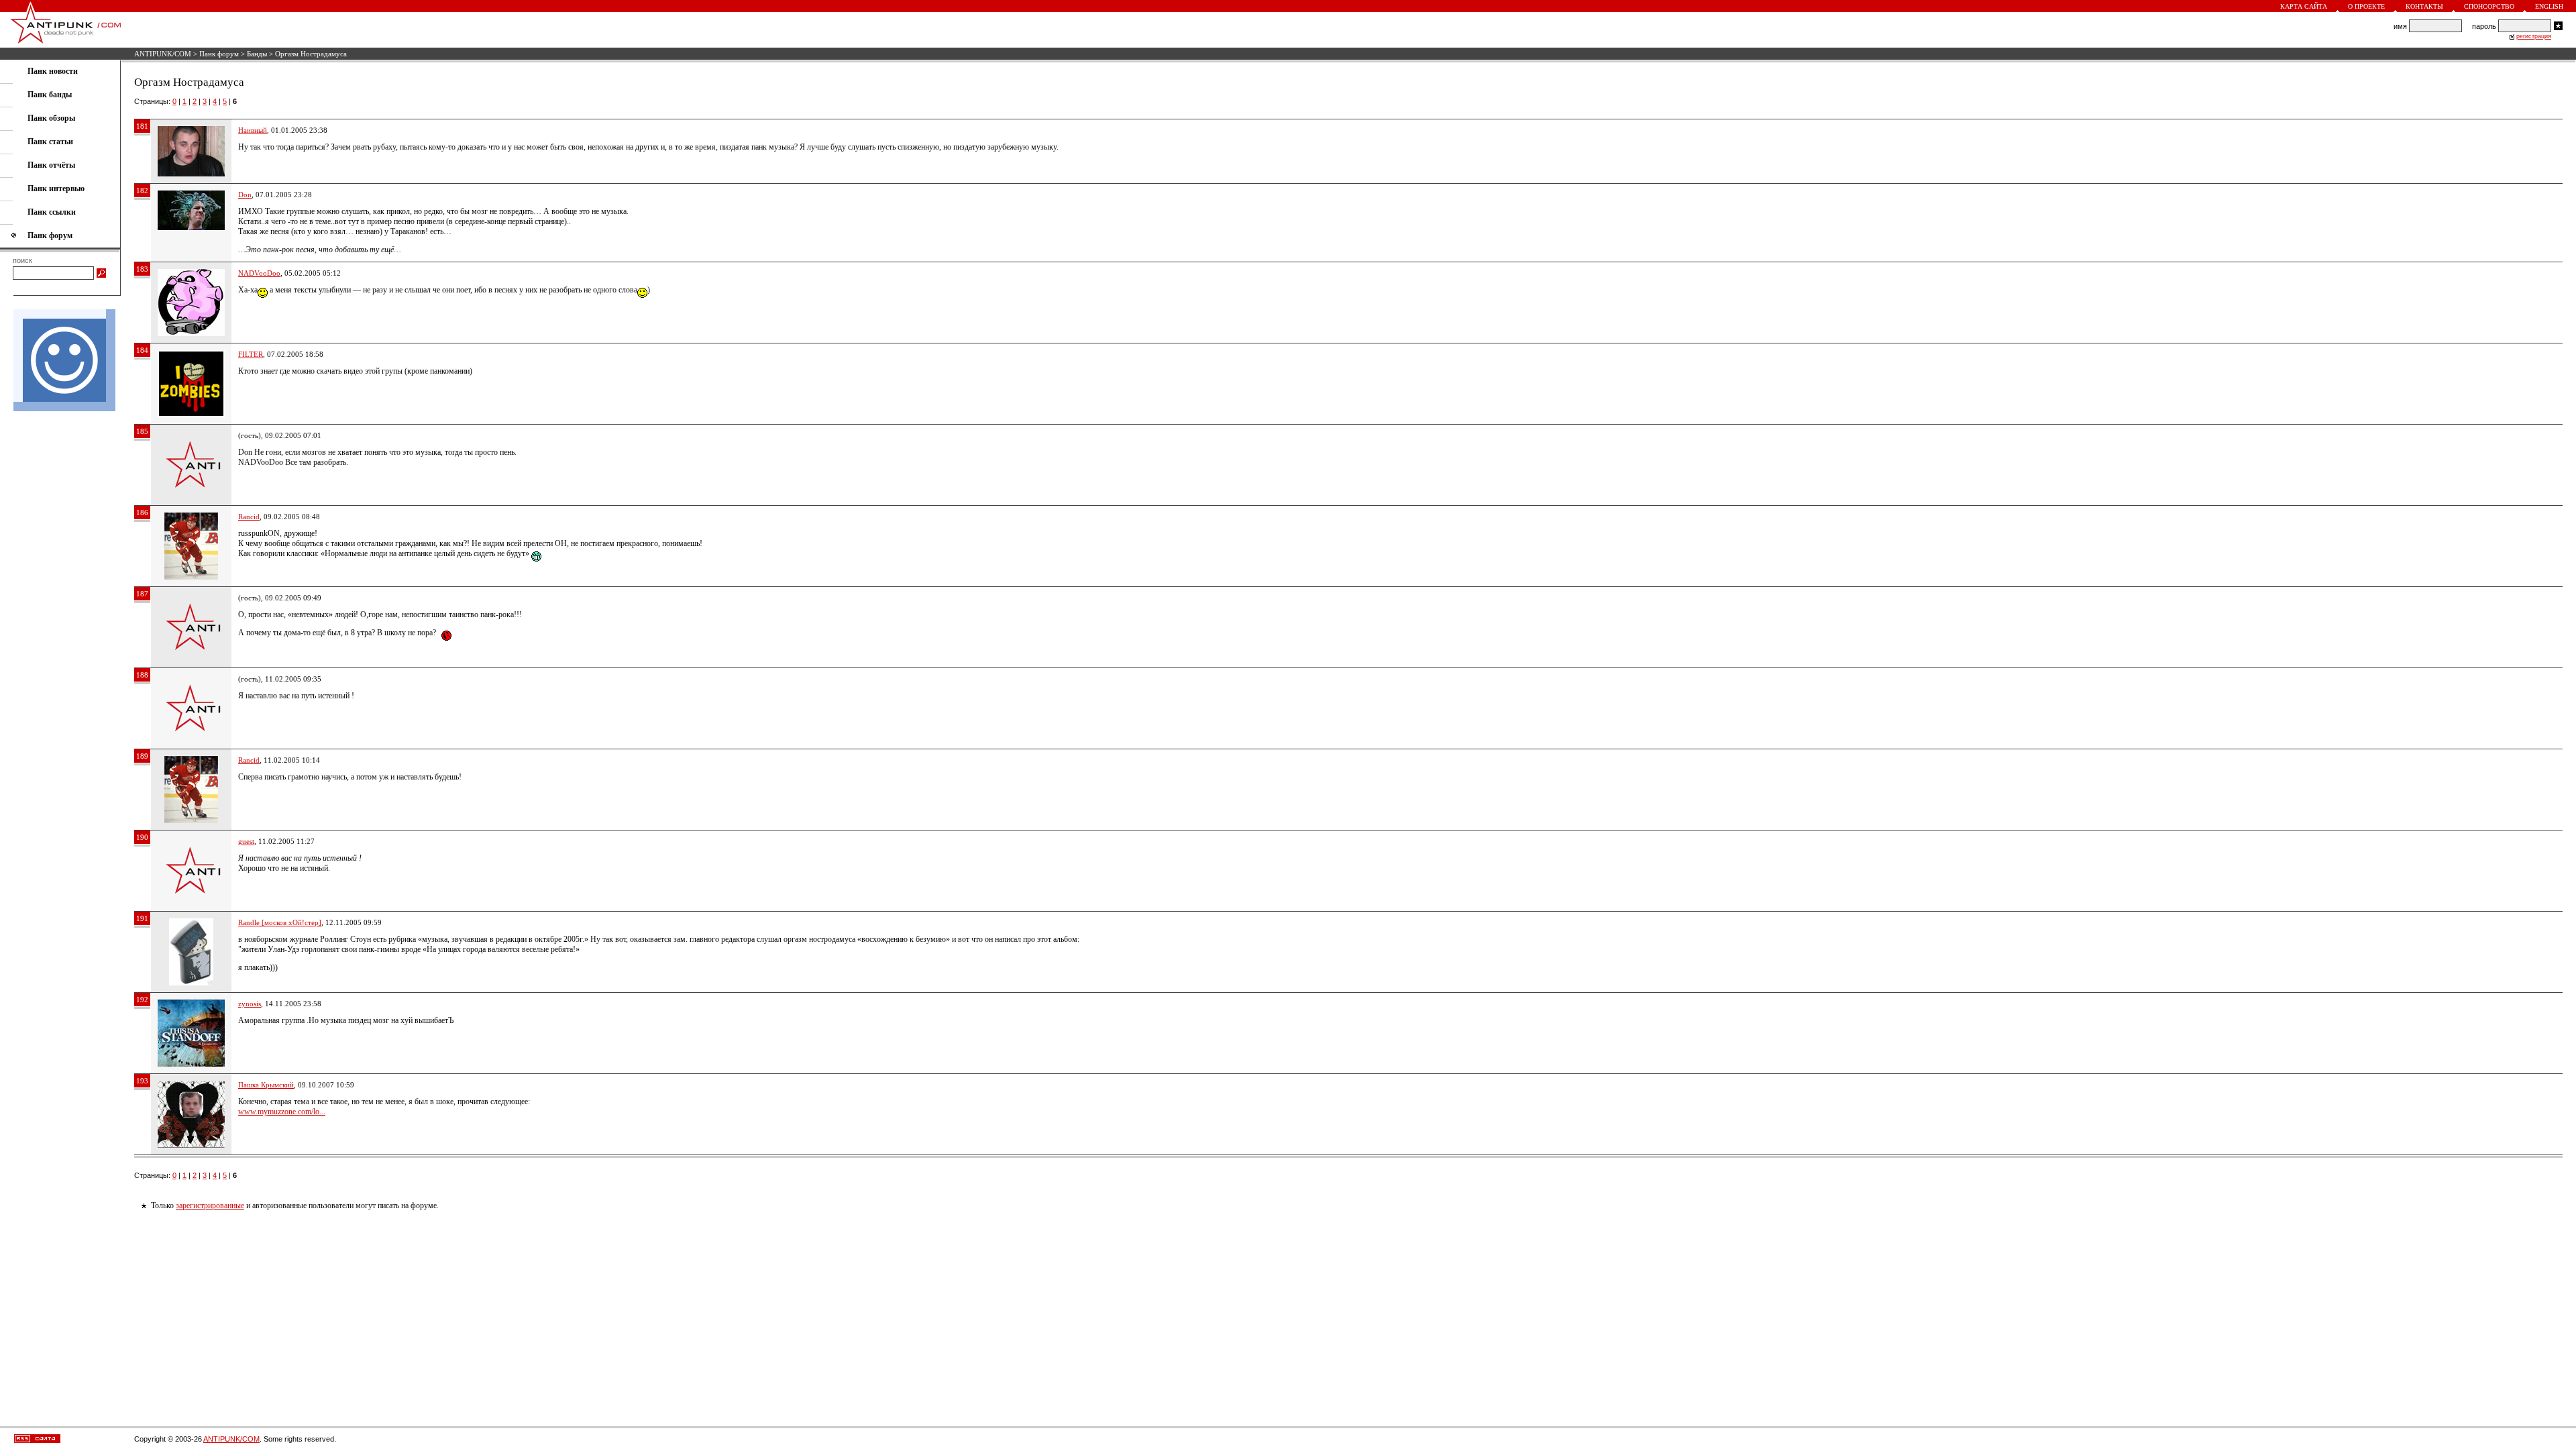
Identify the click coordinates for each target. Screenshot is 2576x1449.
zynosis (250, 1004)
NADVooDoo (259, 273)
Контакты (2424, 6)
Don (245, 195)
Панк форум (219, 54)
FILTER (251, 354)
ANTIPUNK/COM (163, 54)
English (2549, 6)
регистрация (2534, 36)
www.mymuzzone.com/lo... (282, 1112)
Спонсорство (2489, 6)
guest (246, 841)
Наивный (253, 130)
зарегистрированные (210, 1205)
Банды (257, 54)
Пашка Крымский (266, 1085)
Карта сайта (2304, 6)
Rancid (249, 517)
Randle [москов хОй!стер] (280, 922)
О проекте (2366, 6)
